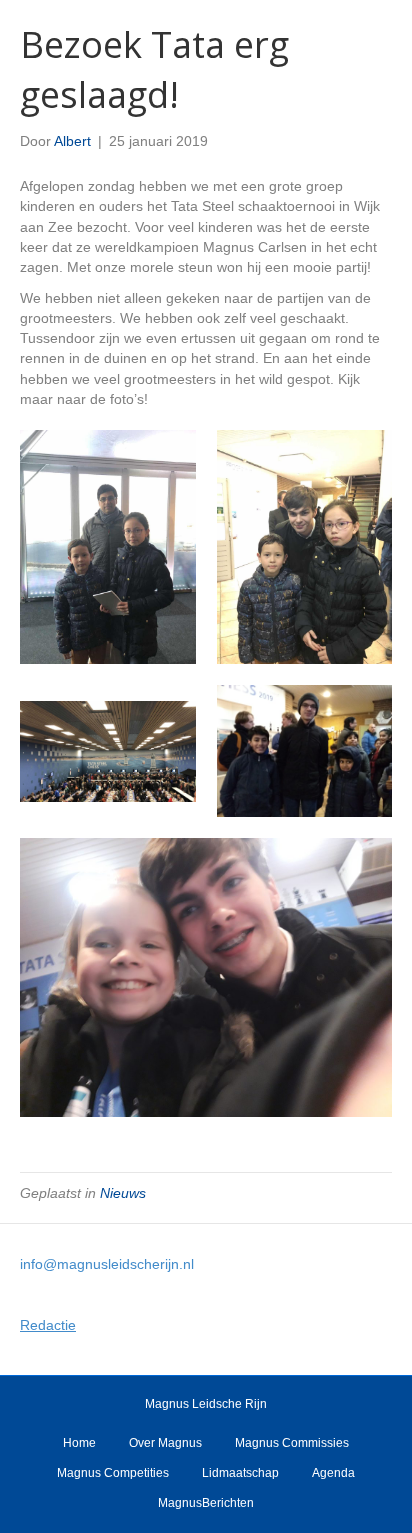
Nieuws (123, 1193)
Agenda (333, 1473)
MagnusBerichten (206, 1503)
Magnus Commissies (292, 1443)
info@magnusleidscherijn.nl (107, 1264)
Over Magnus (165, 1443)
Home (79, 1443)
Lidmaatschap (240, 1473)
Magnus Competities (113, 1473)
